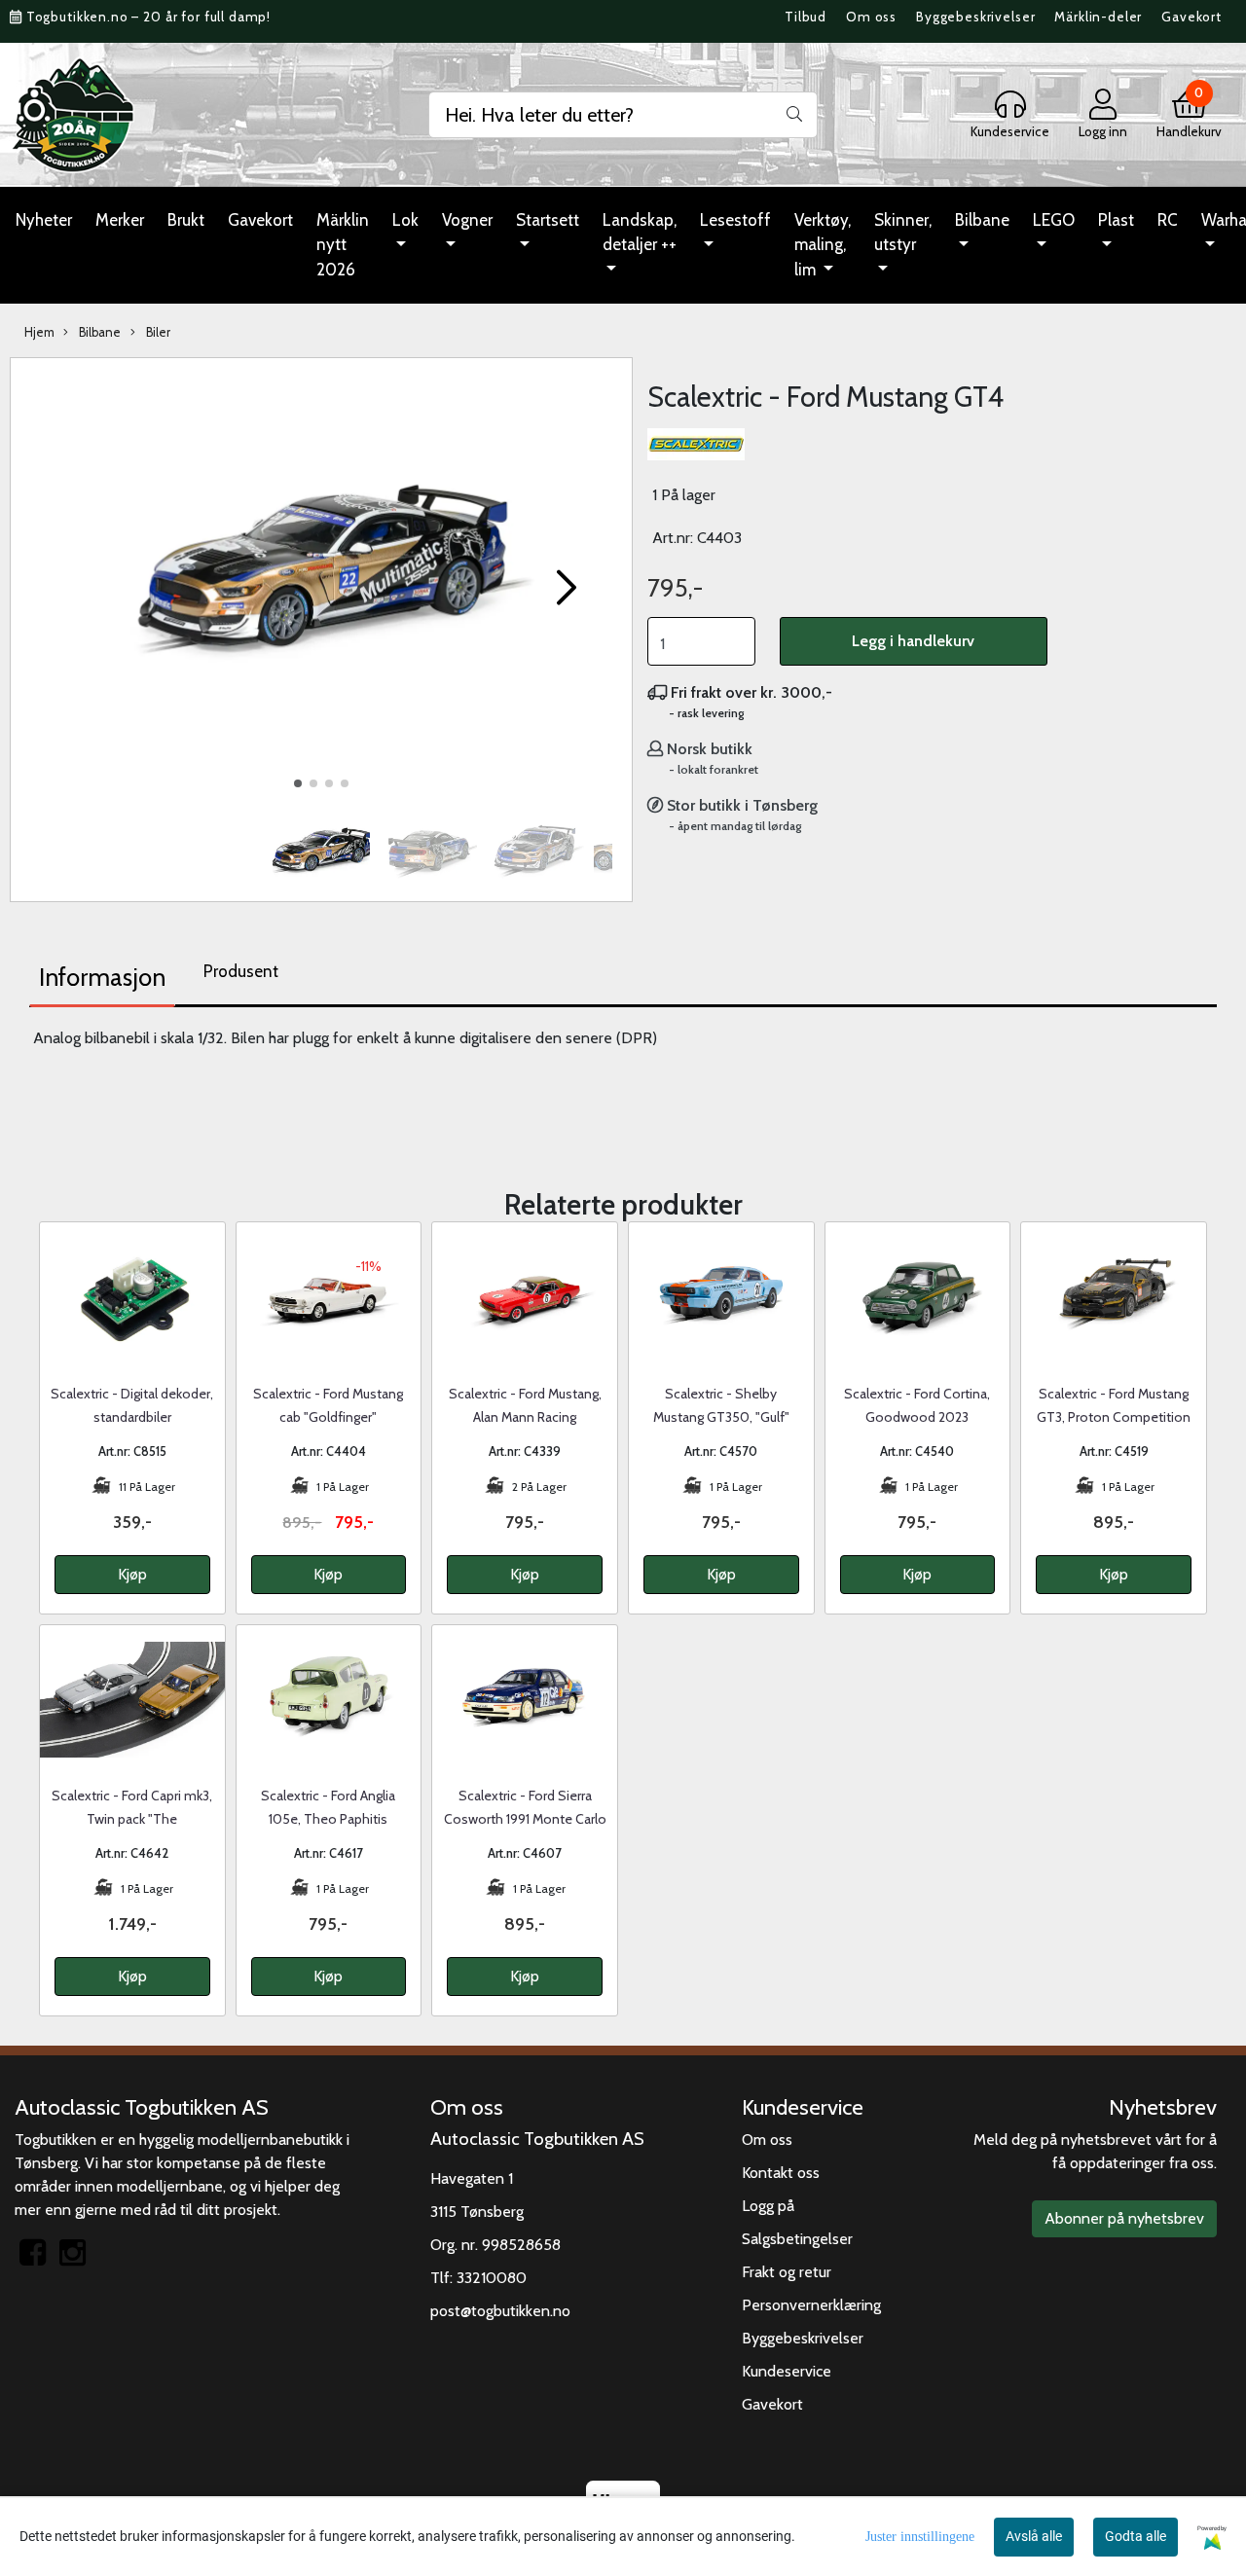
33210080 (492, 2278)
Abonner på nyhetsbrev (1124, 2218)
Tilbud (806, 17)
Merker (120, 220)
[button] (298, 783)
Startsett (548, 220)
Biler (157, 332)
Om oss (871, 17)
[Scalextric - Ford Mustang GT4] (321, 580)
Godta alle (1136, 2536)
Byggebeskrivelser (975, 17)
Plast (1116, 220)
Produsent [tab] (241, 971)
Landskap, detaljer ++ (640, 233)
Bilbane (982, 220)
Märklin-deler (1098, 17)
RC (1168, 220)
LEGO (1054, 220)
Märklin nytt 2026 (343, 245)
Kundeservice (787, 2371)
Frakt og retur (787, 2272)
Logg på (768, 2206)
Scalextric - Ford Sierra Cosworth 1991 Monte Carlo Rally (525, 1819)
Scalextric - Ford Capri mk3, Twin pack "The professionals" (132, 1819)
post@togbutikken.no (500, 2311)
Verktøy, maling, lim (823, 245)
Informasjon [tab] (102, 977)
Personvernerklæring (811, 2305)
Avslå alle (1034, 2536)
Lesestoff (735, 220)
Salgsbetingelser (797, 2239)
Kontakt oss (781, 2173)
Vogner (467, 220)
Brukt (186, 220)
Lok (405, 220)
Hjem (39, 332)
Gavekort (1191, 17)
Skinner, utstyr (903, 233)
